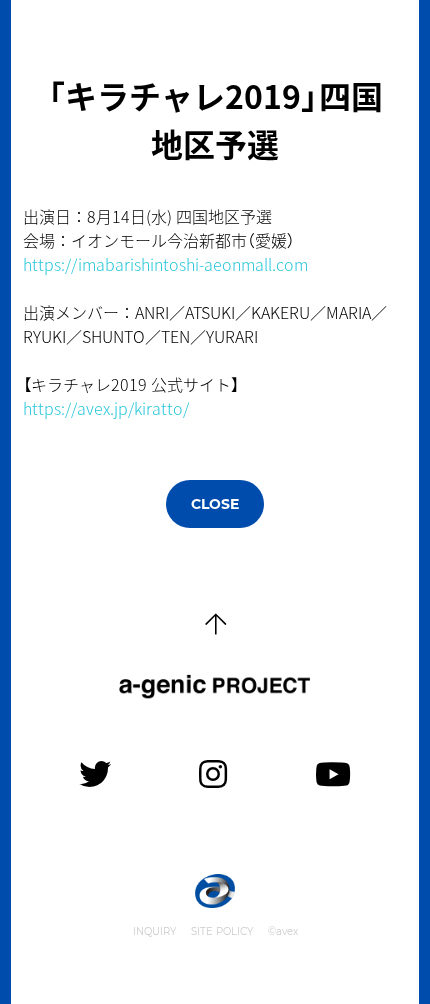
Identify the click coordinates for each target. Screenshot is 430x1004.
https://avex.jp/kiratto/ (106, 408)
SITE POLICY (222, 931)
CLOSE (215, 504)
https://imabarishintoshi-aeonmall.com (165, 264)
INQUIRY (154, 931)
